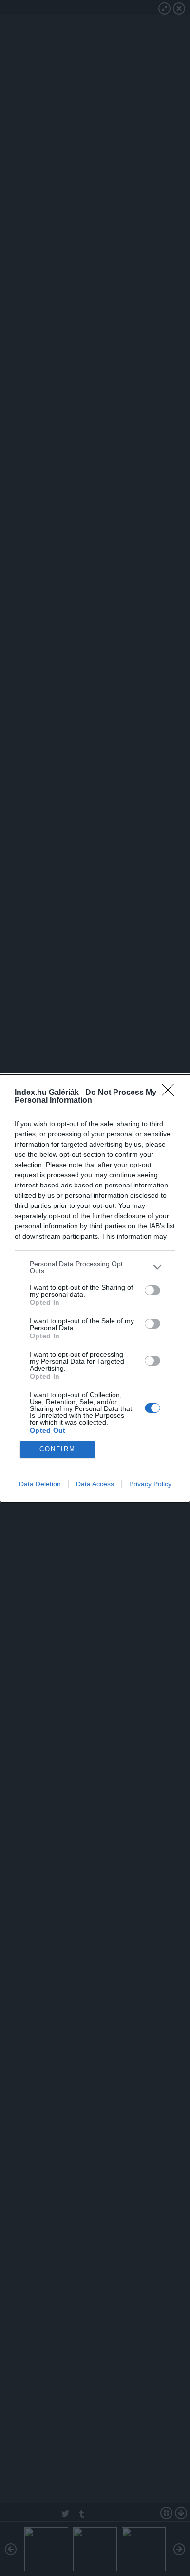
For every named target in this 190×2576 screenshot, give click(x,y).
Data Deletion (40, 1484)
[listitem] (95, 1267)
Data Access (95, 1484)
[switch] (152, 1290)
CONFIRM (57, 1449)
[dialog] (95, 1288)
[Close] (171, 1093)
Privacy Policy (150, 1484)
